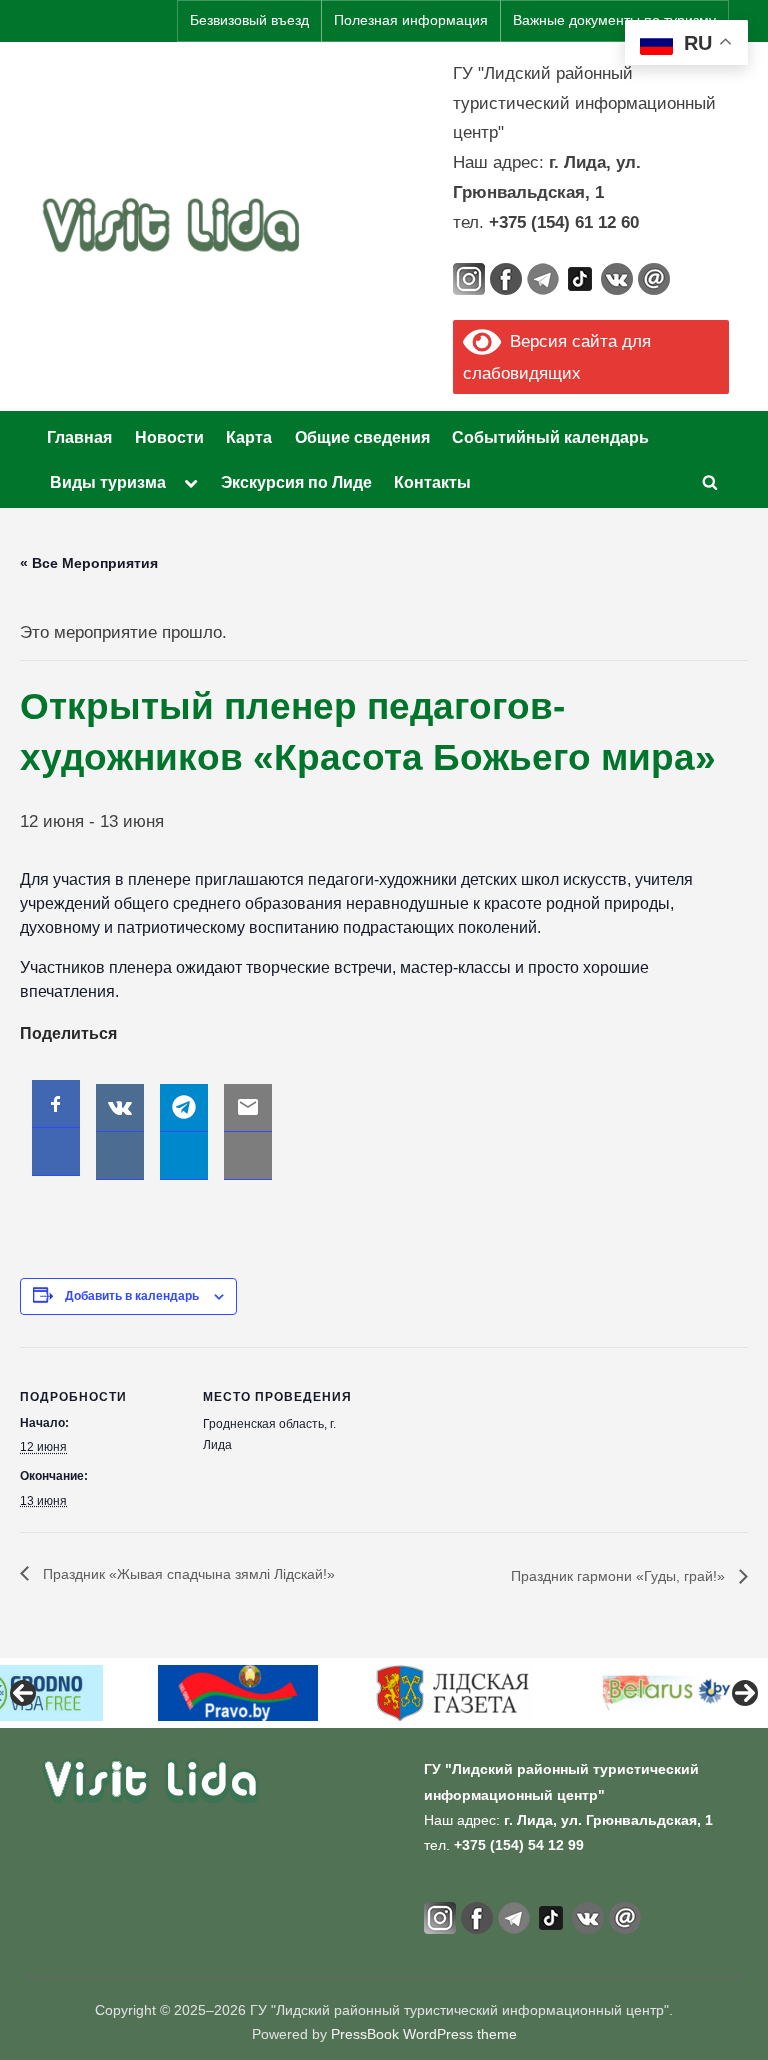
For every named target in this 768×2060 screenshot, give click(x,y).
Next (745, 1693)
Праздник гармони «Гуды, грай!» (620, 1576)
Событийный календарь (550, 437)
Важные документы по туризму (614, 20)
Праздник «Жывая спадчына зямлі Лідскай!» (187, 1574)
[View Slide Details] (238, 1693)
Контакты (432, 482)
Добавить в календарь (132, 1296)
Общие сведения (362, 437)
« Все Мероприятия (89, 563)
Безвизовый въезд (249, 20)
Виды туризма (108, 482)
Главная (79, 437)
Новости (169, 437)
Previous (23, 1693)
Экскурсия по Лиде (296, 482)
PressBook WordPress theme (424, 2034)
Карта (249, 437)
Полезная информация (411, 20)
